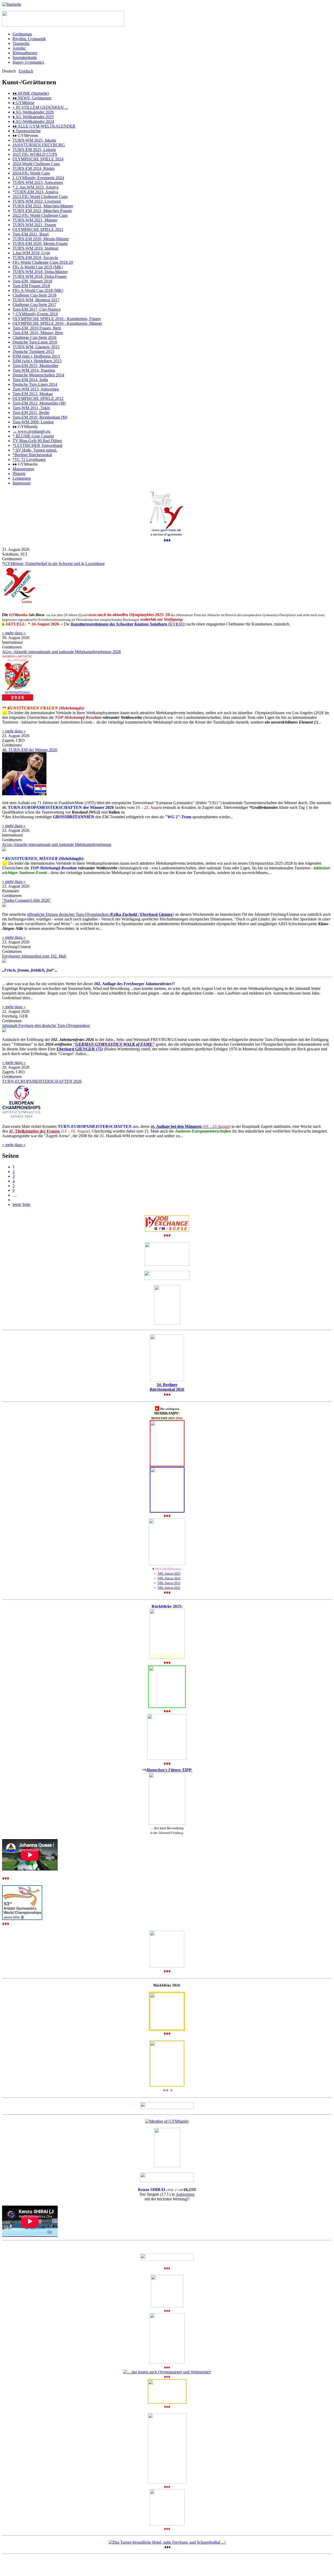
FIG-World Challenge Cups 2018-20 (43, 262)
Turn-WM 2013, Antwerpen (36, 389)
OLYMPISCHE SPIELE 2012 (38, 398)
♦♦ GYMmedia (25, 464)
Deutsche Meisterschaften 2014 (38, 375)
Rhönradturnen (25, 53)
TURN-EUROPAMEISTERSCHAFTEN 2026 (42, 1081)
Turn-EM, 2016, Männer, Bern (38, 333)
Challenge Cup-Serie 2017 (34, 305)
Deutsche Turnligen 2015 (33, 351)
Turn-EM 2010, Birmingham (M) (40, 417)
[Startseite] (12, 4)
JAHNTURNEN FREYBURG (39, 145)
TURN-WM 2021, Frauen (34, 225)
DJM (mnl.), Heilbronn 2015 (36, 356)
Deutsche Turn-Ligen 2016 (35, 342)
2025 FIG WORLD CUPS (35, 154)
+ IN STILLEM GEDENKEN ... (40, 107)
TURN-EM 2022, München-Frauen (42, 211)
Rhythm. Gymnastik (29, 39)
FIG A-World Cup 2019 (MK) (38, 267)
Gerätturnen (22, 34)
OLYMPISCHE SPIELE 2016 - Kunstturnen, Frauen (57, 319)
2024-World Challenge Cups (36, 164)
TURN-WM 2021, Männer (35, 220)
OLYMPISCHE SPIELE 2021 (38, 229)
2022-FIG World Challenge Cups (40, 215)
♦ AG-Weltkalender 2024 (33, 121)
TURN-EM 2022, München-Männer (43, 206)
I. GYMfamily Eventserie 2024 (38, 178)
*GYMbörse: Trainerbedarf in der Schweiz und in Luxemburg (53, 564)
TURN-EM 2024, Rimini (34, 168)
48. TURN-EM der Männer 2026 (30, 750)
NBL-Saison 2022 (169, 1588)
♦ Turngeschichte (27, 131)
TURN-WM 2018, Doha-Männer (40, 272)
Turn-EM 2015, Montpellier (35, 366)
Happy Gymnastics (28, 62)
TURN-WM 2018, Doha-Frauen (40, 276)
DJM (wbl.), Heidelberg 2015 (37, 361)
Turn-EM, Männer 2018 (32, 281)
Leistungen (22, 478)
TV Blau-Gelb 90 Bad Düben (37, 441)
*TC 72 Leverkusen (29, 459)
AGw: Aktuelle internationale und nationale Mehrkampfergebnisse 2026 (61, 652)
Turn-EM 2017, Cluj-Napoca (37, 309)
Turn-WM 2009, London (33, 422)
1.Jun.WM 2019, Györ (31, 253)
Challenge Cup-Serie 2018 (34, 295)
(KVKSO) (128, 624)
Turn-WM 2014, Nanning (34, 370)
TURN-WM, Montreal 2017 (36, 300)
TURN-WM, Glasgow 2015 (36, 347)
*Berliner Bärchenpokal (32, 455)
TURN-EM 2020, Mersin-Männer (41, 239)
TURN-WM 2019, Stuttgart (35, 248)
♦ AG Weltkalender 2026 (33, 112)
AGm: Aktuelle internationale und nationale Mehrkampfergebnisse (57, 844)
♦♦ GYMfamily (25, 427)
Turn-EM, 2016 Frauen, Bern (37, 328)
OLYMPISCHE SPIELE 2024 (38, 159)
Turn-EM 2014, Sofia (30, 380)
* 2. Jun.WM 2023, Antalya (35, 187)
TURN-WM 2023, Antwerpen (38, 182)
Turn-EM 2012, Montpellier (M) (39, 403)
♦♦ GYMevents (25, 136)
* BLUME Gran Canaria (33, 436)
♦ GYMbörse (23, 103)
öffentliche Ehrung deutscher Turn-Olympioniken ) (101, 914)
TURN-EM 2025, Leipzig (34, 150)
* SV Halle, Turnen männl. (35, 450)
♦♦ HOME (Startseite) (31, 93)
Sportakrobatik (25, 58)
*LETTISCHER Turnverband (37, 445)
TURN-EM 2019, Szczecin (35, 258)
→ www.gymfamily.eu (31, 431)
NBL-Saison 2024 (169, 1578)
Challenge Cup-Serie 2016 (34, 337)
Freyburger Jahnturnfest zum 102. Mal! (34, 956)
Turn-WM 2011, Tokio (31, 408)
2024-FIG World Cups (31, 173)
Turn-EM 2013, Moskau (33, 394)
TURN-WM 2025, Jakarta (34, 140)
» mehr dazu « (14, 633)
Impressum (22, 483)
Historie (19, 474)
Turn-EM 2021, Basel (31, 234)
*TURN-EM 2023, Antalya (35, 192)
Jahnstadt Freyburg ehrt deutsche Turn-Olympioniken (46, 1025)
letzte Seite (21, 1204)
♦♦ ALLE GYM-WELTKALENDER (44, 126)
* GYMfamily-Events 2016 (35, 314)
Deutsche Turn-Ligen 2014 (35, 384)
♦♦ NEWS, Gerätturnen (32, 98)
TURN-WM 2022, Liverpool (37, 201)
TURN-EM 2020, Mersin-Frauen (40, 243)
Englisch (26, 71)
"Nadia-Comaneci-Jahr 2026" (27, 900)
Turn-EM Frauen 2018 (31, 286)
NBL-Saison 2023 (169, 1583)
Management (23, 469)
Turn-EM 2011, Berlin (31, 413)
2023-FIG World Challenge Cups (40, 197)
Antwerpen (185, 2194)
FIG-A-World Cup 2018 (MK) (38, 290)
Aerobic (19, 48)
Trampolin (21, 43)
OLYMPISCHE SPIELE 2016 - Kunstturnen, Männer (57, 323)
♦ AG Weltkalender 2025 (33, 117)
